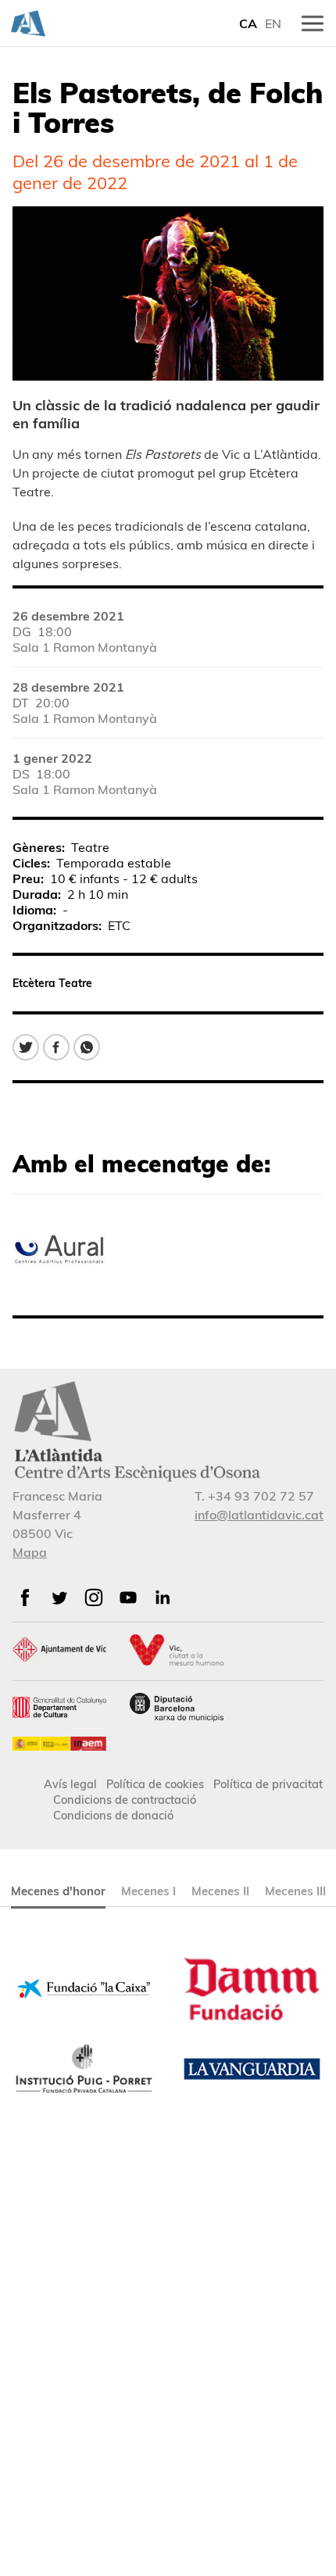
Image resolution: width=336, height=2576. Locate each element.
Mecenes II (220, 1891)
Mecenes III (295, 1891)
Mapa (30, 1552)
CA (248, 23)
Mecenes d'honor (58, 1891)
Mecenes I (148, 1891)
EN (273, 23)
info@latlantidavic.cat (259, 1515)
